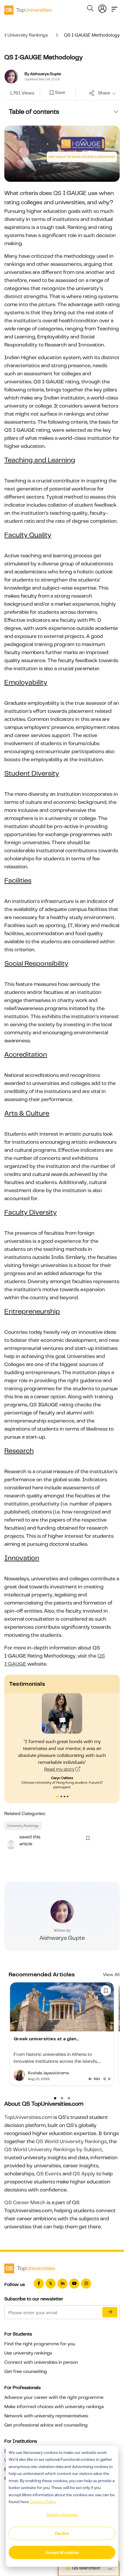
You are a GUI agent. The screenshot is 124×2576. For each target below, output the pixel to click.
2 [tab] (62, 1797)
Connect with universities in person (41, 2362)
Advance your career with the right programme (54, 2397)
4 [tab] (68, 1797)
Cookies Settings (62, 2515)
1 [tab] (57, 1797)
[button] (55, 2098)
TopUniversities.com (28, 2117)
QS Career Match (25, 2202)
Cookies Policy (43, 2502)
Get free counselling (26, 2372)
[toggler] (114, 7)
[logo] (28, 8)
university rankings (23, 1826)
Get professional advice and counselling (46, 2425)
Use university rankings (28, 2353)
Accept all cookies (62, 2552)
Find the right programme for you (40, 2344)
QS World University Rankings (71, 2141)
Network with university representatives (46, 2416)
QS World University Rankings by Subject (53, 2149)
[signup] (52, 93)
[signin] (102, 7)
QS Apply (84, 2174)
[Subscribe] (110, 2312)
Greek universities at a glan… (46, 2039)
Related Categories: (25, 1814)
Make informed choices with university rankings (54, 2407)
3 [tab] (65, 1797)
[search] (90, 9)
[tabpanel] (62, 1741)
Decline (62, 2533)
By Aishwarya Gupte (43, 74)
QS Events (49, 2174)
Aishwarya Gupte (62, 1938)
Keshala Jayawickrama (48, 2073)
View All (111, 1975)
